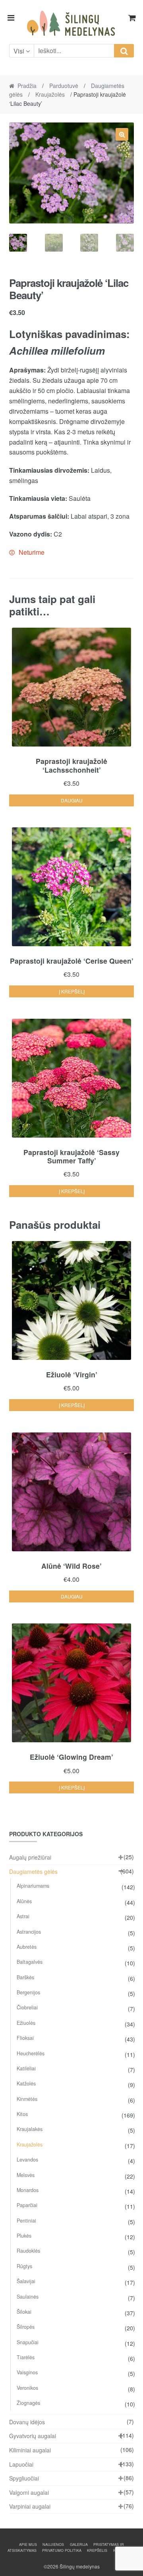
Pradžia (27, 86)
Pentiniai (26, 2221)
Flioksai (25, 2038)
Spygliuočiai (24, 2478)
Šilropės (26, 2327)
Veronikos (27, 2388)
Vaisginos (27, 2372)
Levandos (27, 2160)
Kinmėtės (27, 2099)
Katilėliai (26, 2068)
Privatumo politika (62, 2550)
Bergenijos (28, 1992)
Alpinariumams (33, 1886)
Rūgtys (24, 2266)
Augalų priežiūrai (30, 1857)
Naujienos (53, 2544)
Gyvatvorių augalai (33, 2436)
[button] (122, 134)
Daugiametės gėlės (33, 1871)
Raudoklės (28, 2251)
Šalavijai (26, 2281)
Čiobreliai (27, 2007)
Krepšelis (97, 2550)
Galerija (79, 2544)
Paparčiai (27, 2205)
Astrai (23, 1916)
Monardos (28, 2190)
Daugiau (72, 800)
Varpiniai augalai (30, 2506)
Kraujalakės (30, 2129)
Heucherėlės (31, 2053)
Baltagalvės (30, 1962)
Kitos (22, 2114)
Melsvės (26, 2175)
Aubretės (27, 1947)
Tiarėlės (26, 2357)
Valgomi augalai (29, 2492)
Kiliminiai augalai (30, 2450)
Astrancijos (29, 1932)
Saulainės (28, 2297)
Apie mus (28, 2544)
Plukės (24, 2236)
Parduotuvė (64, 86)
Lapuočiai (21, 2464)
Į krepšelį (72, 991)
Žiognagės (28, 2403)
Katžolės (26, 2083)
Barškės (25, 1977)
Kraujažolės (50, 94)
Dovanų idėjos (27, 2422)
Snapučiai (28, 2342)
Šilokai (24, 2312)
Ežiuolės (26, 2023)
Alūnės (24, 1901)
